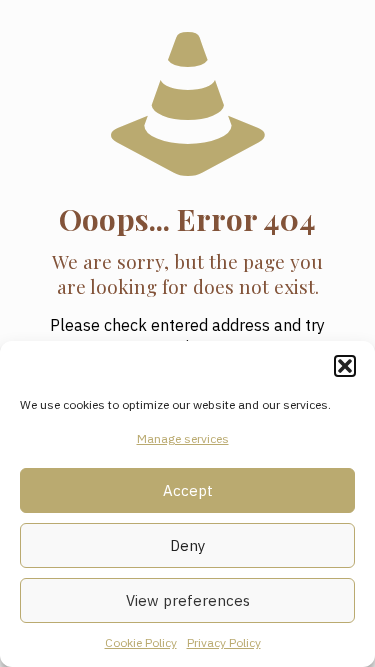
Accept (188, 490)
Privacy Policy (224, 642)
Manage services (183, 438)
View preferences (188, 600)
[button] (345, 366)
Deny (187, 545)
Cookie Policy (141, 642)
